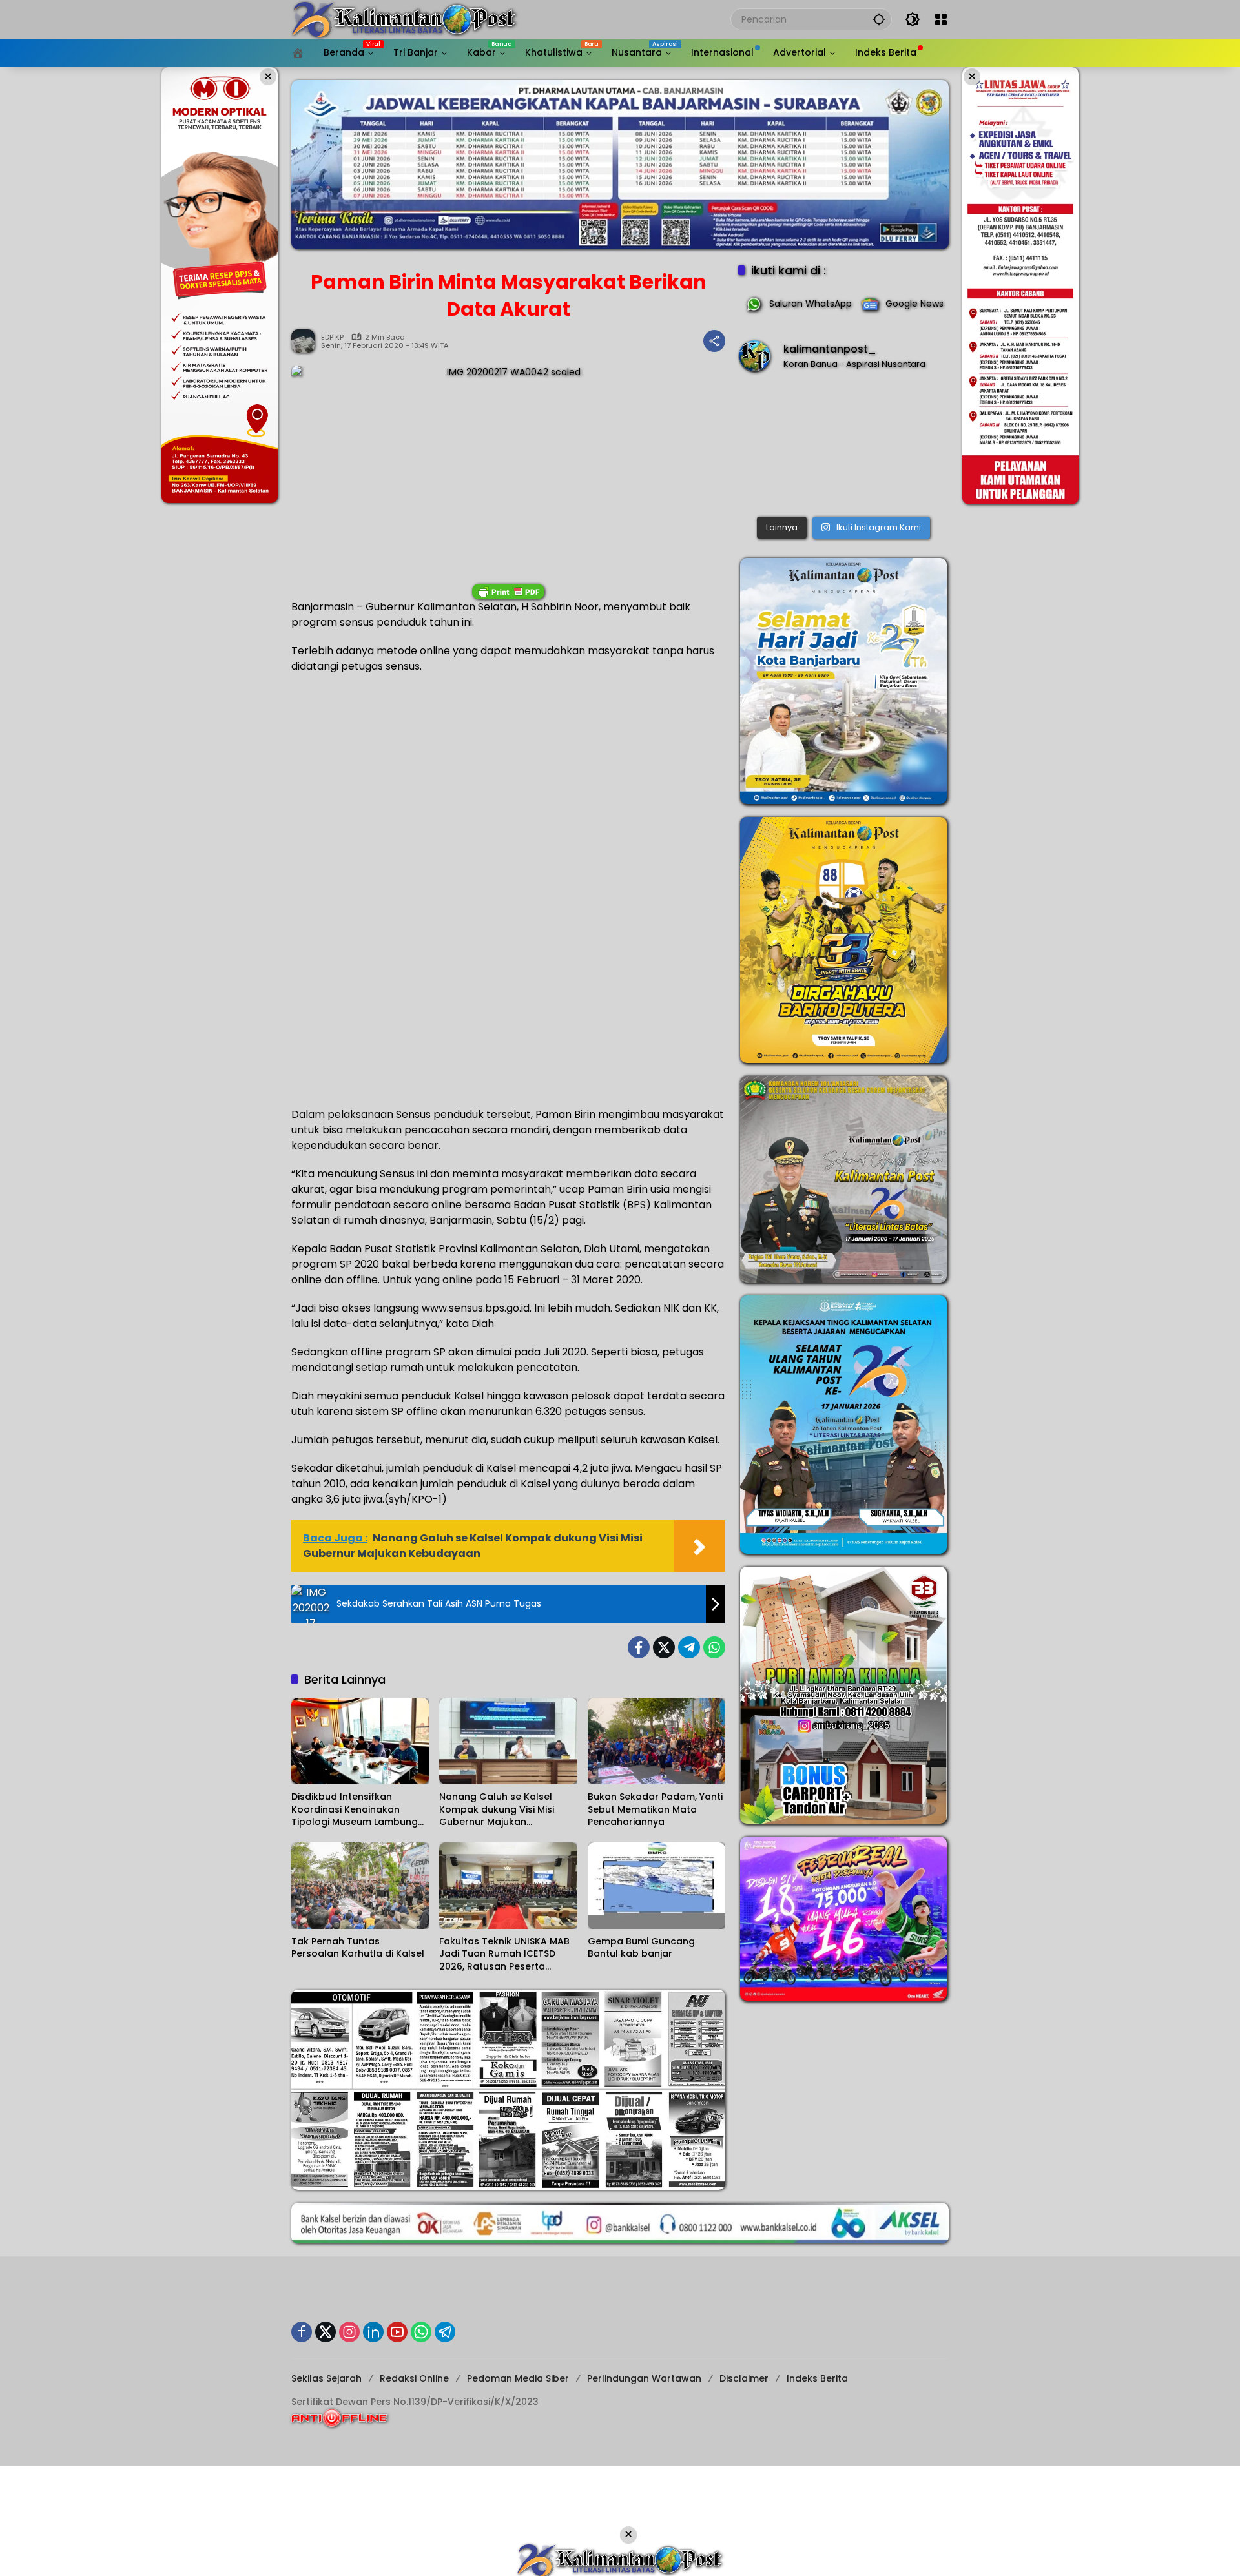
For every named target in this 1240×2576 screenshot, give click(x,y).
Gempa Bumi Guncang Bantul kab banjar (641, 1948)
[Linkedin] (373, 2332)
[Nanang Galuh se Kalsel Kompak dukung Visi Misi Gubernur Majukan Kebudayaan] (508, 1741)
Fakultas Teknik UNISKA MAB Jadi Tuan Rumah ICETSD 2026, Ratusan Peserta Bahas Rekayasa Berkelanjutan (504, 1954)
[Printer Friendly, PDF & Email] (508, 592)
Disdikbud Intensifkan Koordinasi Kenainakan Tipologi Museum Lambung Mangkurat (355, 1810)
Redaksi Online (414, 2378)
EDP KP (332, 337)
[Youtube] (397, 2332)
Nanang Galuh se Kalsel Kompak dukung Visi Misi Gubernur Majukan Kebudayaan (497, 1810)
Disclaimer (744, 2378)
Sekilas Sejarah (326, 2378)
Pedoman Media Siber (518, 2378)
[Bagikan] (714, 341)
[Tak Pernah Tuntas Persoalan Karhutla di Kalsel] (360, 1886)
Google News (914, 304)
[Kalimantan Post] (404, 19)
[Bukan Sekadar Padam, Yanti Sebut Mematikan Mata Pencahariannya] (656, 1741)
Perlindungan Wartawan (644, 2378)
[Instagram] (349, 2332)
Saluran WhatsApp (811, 304)
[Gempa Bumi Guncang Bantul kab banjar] (656, 1886)
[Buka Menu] (941, 19)
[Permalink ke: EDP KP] (306, 341)
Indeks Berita (817, 2378)
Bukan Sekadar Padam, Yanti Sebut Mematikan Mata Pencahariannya (655, 1809)
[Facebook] (639, 1647)
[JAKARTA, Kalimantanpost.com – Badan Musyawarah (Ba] (843, 447)
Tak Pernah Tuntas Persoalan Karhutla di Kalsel (358, 1948)
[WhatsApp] (714, 1647)
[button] (879, 19)
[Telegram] (689, 1647)
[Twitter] (664, 1647)
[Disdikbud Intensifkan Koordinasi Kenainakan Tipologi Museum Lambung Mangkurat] (360, 1741)
